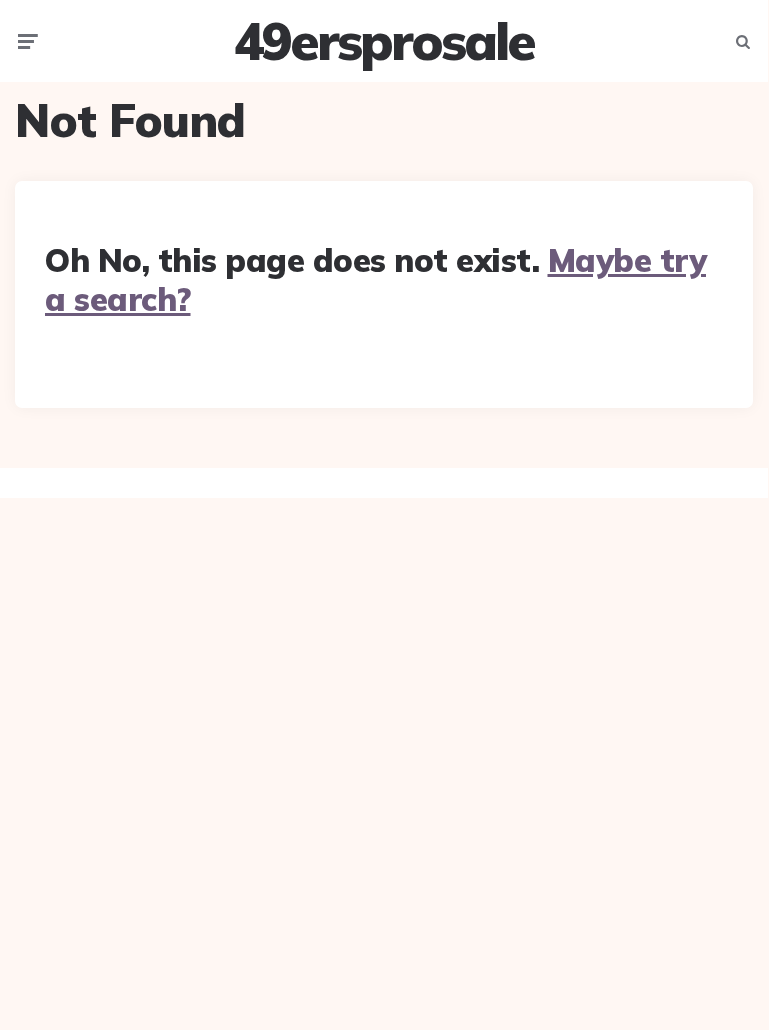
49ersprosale (384, 41)
